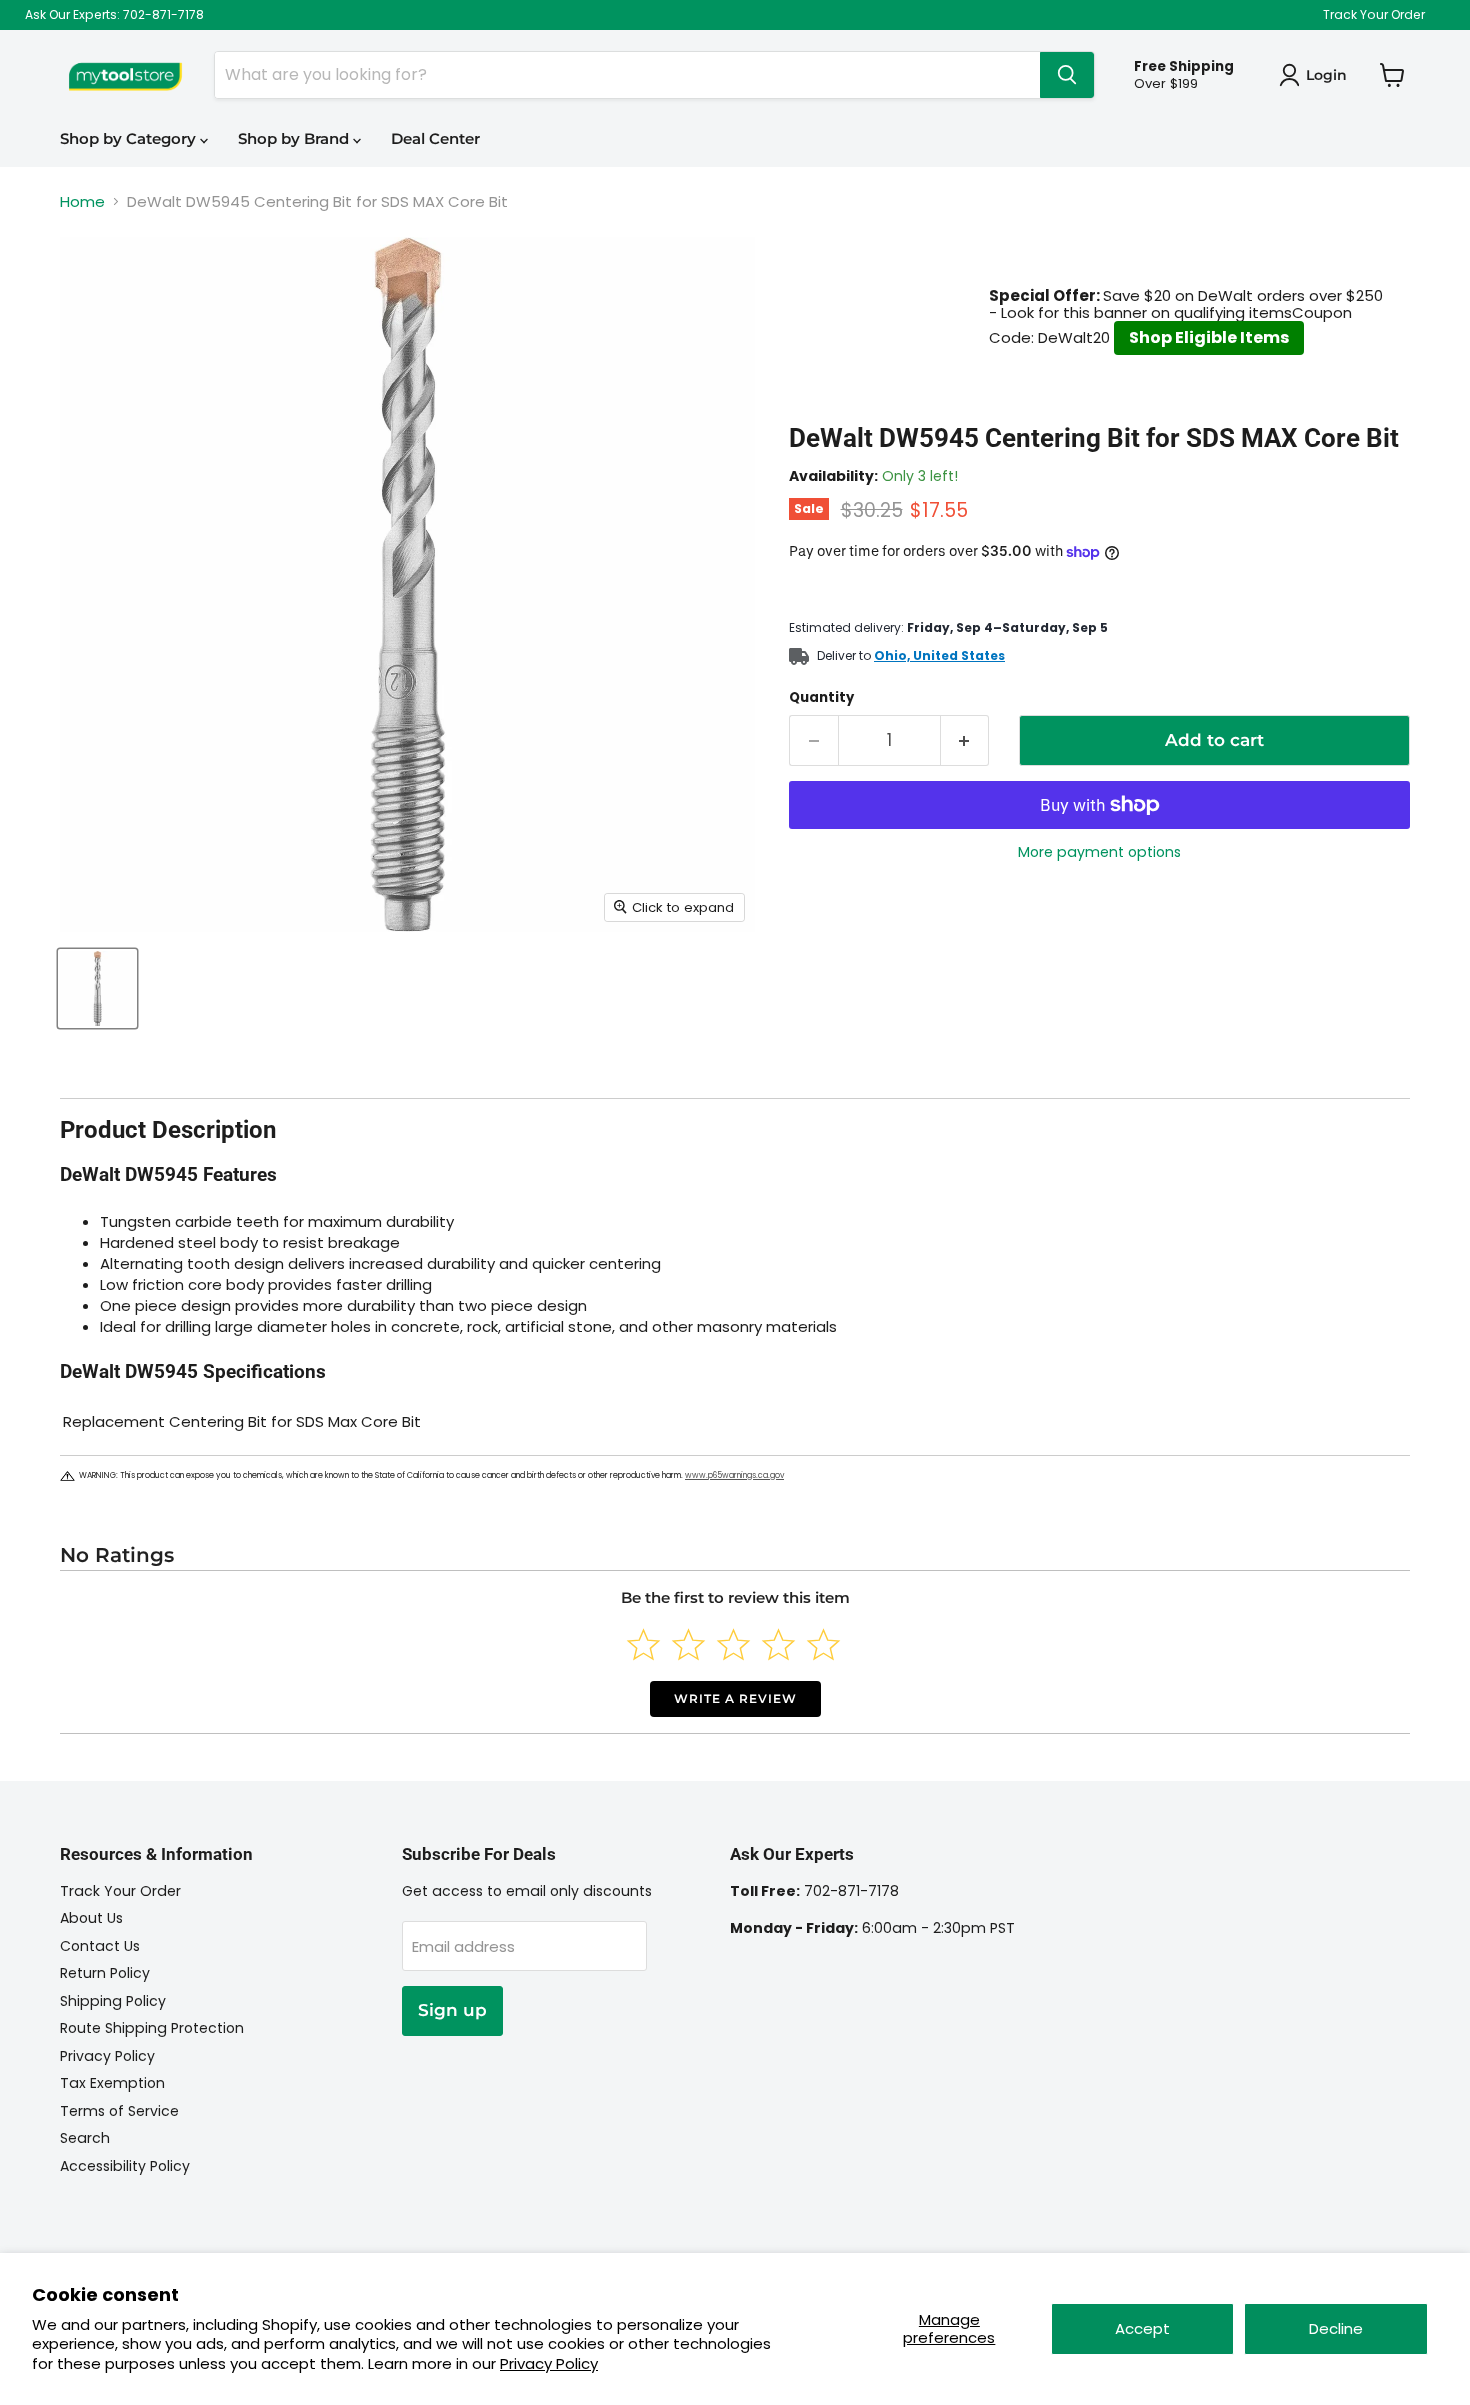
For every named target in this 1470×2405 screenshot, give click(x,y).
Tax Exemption (112, 2083)
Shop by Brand (295, 138)
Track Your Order (1374, 15)
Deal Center (435, 138)
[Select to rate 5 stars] (823, 1644)
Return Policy (105, 1973)
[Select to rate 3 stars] (733, 1644)
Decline (1336, 2328)
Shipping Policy (113, 2001)
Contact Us (100, 1946)
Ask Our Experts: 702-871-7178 (114, 15)
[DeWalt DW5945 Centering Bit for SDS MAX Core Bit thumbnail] (97, 988)
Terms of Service (119, 2111)
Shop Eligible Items (1209, 337)
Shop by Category (130, 138)
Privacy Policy (549, 2363)
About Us (91, 1918)
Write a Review (735, 1698)
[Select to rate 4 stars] (778, 1644)
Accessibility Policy (125, 2166)
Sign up (452, 2010)
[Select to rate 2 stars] (688, 1644)
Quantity (821, 697)
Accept (1142, 2328)
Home (82, 201)
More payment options (1099, 852)
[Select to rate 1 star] (643, 1644)
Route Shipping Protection (152, 2028)
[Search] (1067, 75)
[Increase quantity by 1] (965, 740)
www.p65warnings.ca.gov (734, 1475)
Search (85, 2138)
